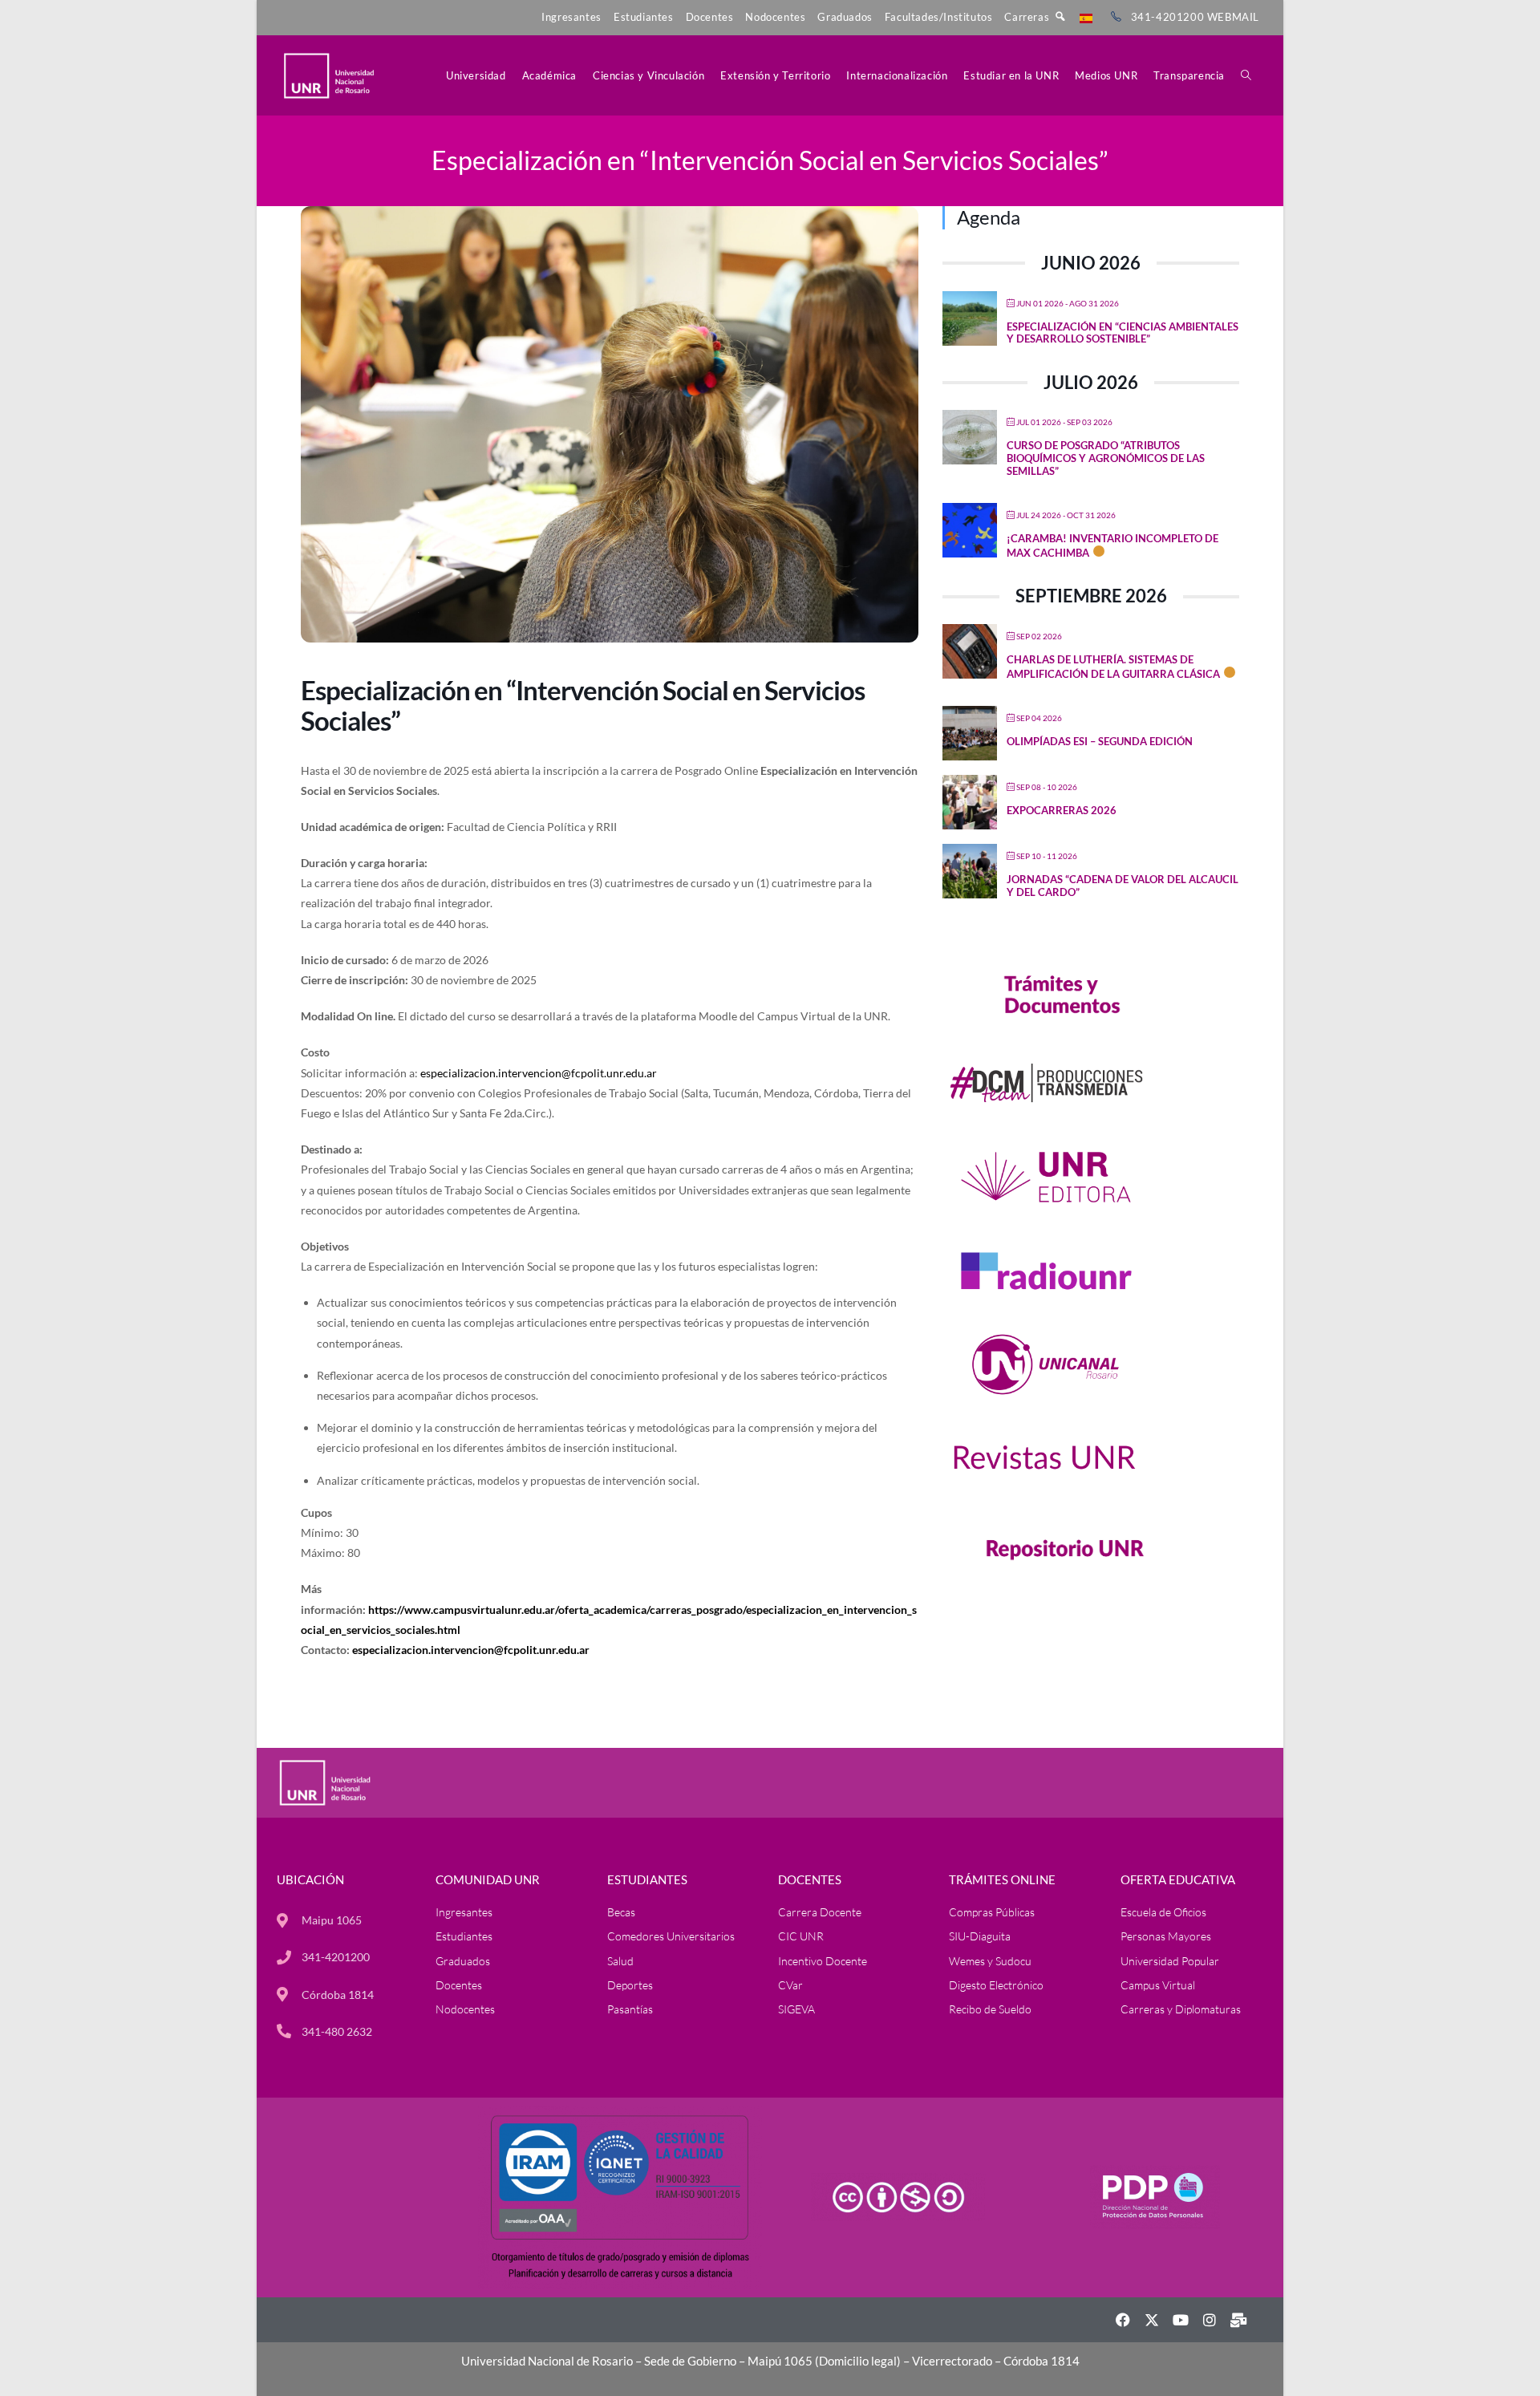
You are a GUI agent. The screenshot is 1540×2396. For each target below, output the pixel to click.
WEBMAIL (1233, 17)
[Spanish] (1086, 17)
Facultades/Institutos (939, 17)
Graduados (845, 17)
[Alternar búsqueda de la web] (1246, 75)
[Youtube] (1181, 2320)
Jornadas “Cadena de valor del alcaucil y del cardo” (1123, 886)
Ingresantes (571, 17)
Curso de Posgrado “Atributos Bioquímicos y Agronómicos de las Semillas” (1106, 458)
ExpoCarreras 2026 (1062, 810)
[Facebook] (1123, 2320)
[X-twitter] (1152, 2320)
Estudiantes (644, 17)
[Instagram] (1210, 2320)
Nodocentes (775, 17)
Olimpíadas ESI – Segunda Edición (1100, 741)
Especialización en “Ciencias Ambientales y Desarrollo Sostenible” (1123, 333)
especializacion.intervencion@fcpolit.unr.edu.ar (539, 1073)
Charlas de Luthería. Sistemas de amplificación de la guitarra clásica (1113, 667)
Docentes (710, 17)
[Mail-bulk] (1238, 2320)
